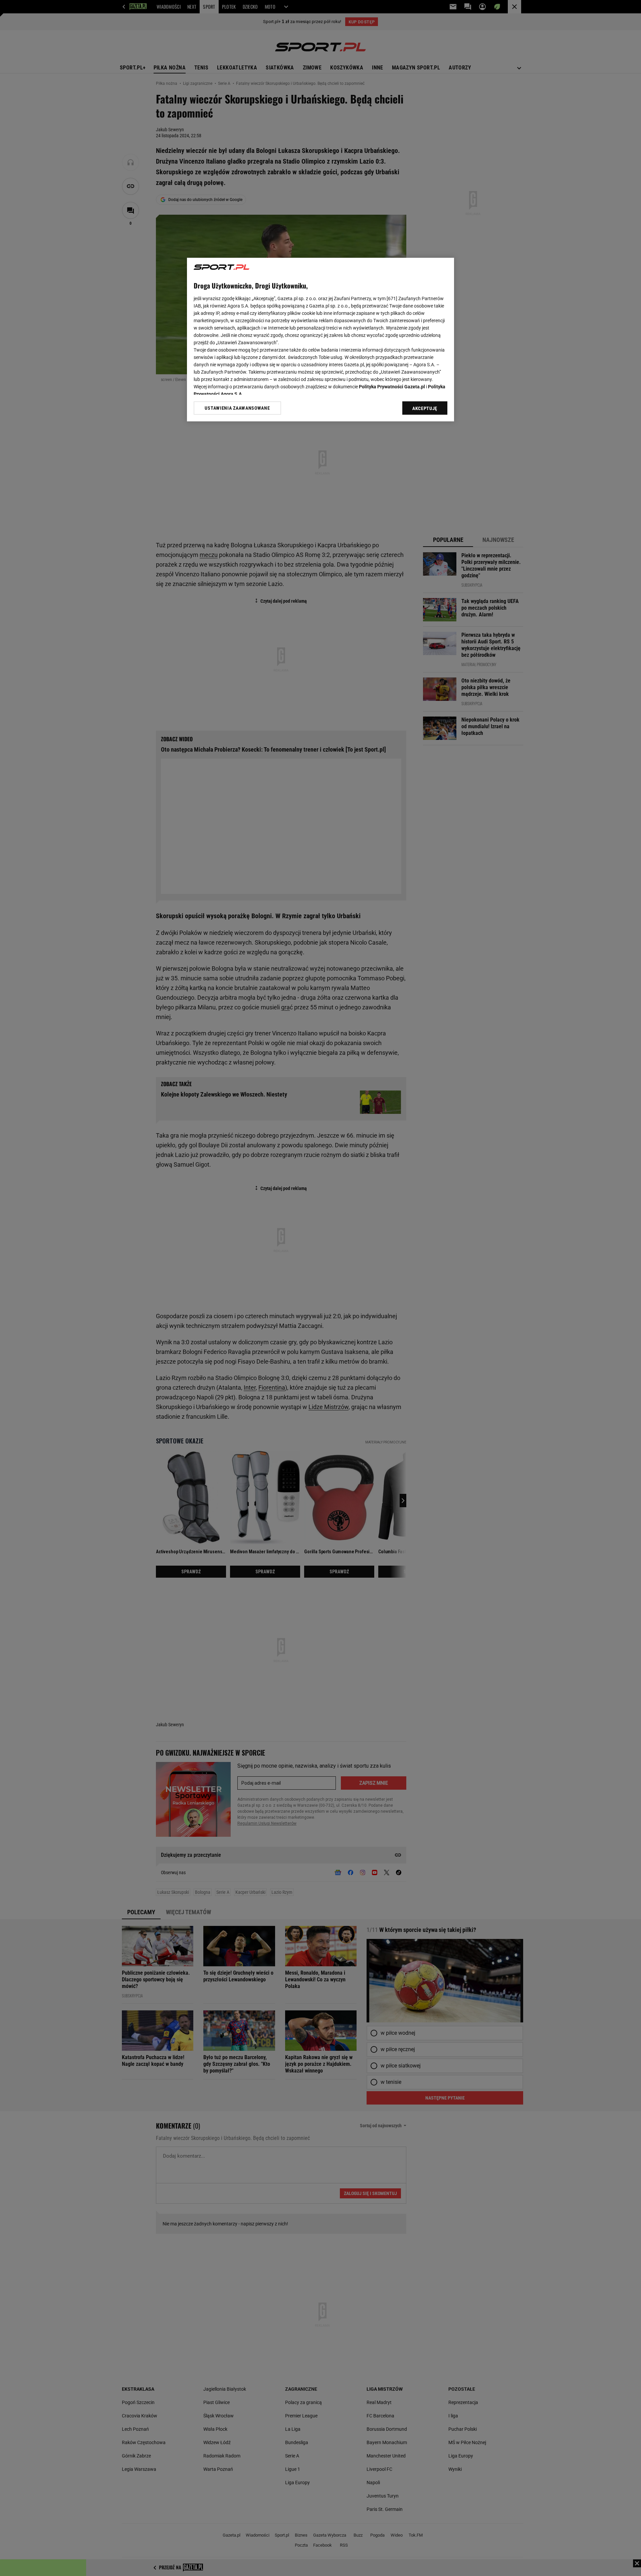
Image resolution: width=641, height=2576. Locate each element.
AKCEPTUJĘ (425, 408)
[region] (320, 340)
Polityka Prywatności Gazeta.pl (392, 387)
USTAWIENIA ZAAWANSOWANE (237, 408)
